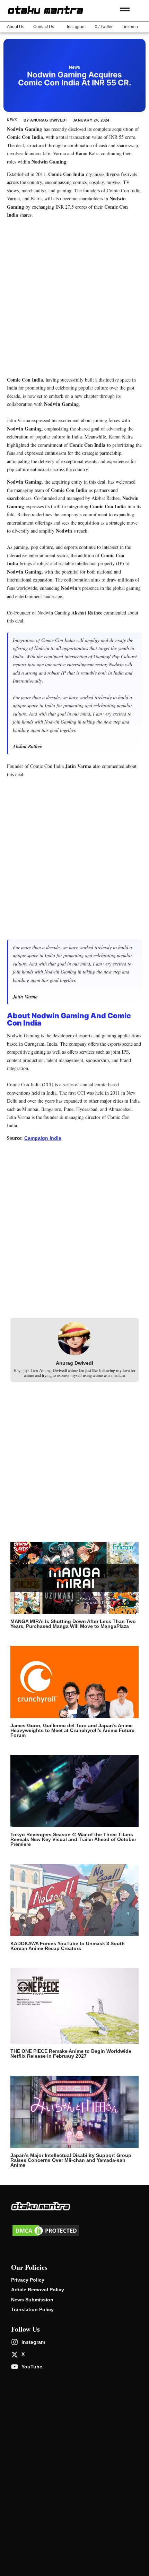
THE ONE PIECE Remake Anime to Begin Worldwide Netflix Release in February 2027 (71, 2054)
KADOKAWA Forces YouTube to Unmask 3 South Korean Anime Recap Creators (68, 1946)
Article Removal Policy (38, 2290)
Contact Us (44, 27)
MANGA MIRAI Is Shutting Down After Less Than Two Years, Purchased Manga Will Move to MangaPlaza (73, 1624)
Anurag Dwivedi (74, 1363)
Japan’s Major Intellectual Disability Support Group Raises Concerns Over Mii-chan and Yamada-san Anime (71, 2160)
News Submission (32, 2300)
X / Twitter (104, 27)
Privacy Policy (28, 2280)
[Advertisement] (74, 298)
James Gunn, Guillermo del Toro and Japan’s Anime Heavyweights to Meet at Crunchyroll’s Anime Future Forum (72, 1730)
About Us (16, 27)
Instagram (76, 27)
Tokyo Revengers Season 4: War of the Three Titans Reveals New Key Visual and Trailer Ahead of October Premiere (73, 1839)
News (74, 67)
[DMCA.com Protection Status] (46, 2236)
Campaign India (43, 1138)
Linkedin (130, 27)
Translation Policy (32, 2309)
